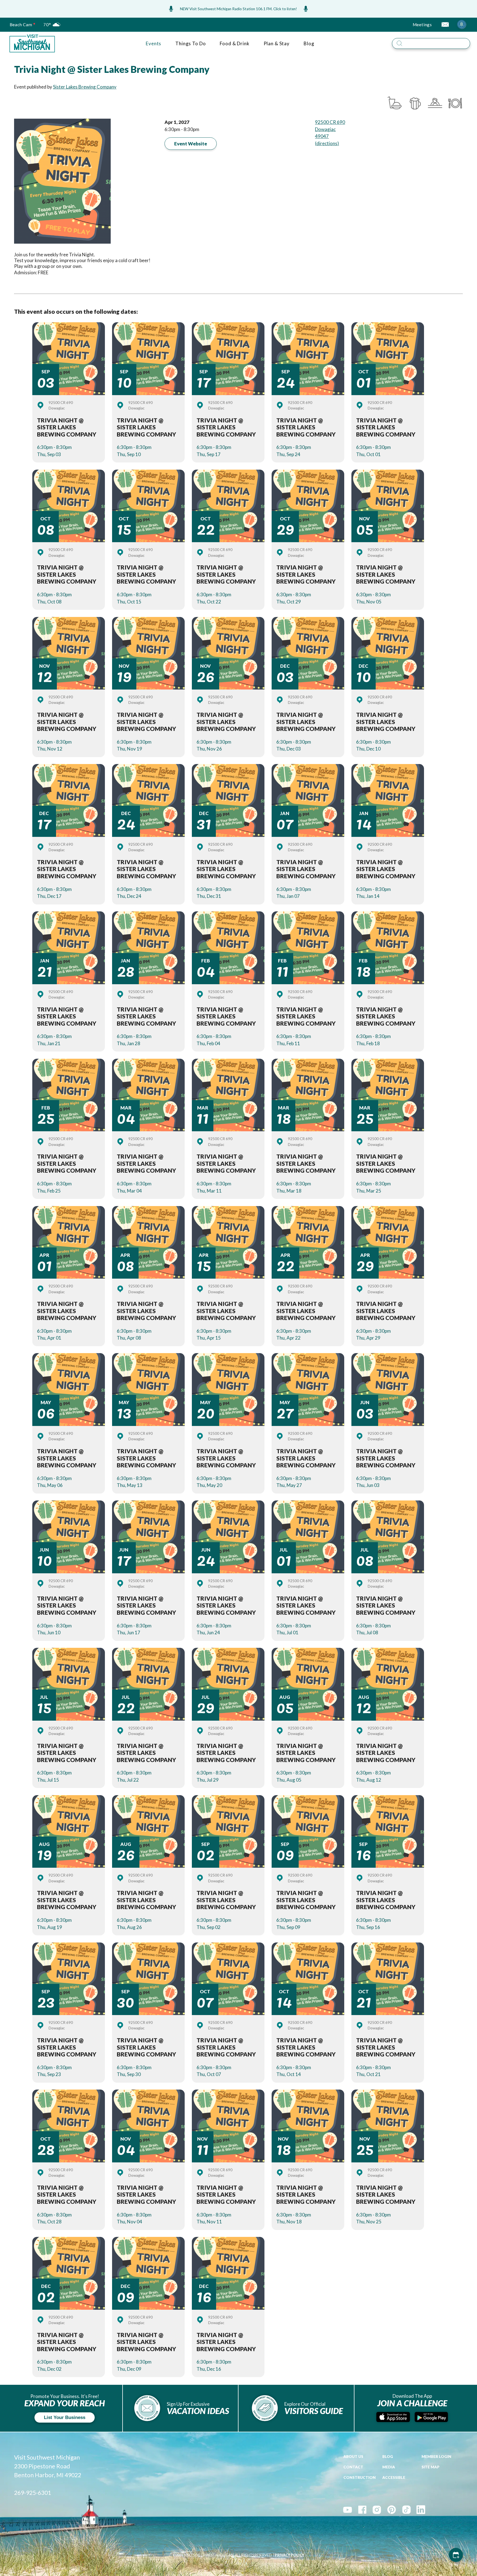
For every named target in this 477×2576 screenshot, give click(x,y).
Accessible (394, 2477)
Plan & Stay (277, 43)
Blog (309, 43)
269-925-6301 (33, 2493)
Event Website (191, 144)
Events (153, 43)
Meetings (422, 25)
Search (474, 37)
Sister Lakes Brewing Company (85, 87)
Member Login (436, 2457)
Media (389, 2467)
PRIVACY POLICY (289, 2555)
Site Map (430, 2467)
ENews (445, 24)
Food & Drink (234, 43)
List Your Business (65, 2417)
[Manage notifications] (462, 24)
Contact (353, 2467)
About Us (353, 2457)
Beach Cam (21, 25)
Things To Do (190, 43)
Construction (360, 2477)
